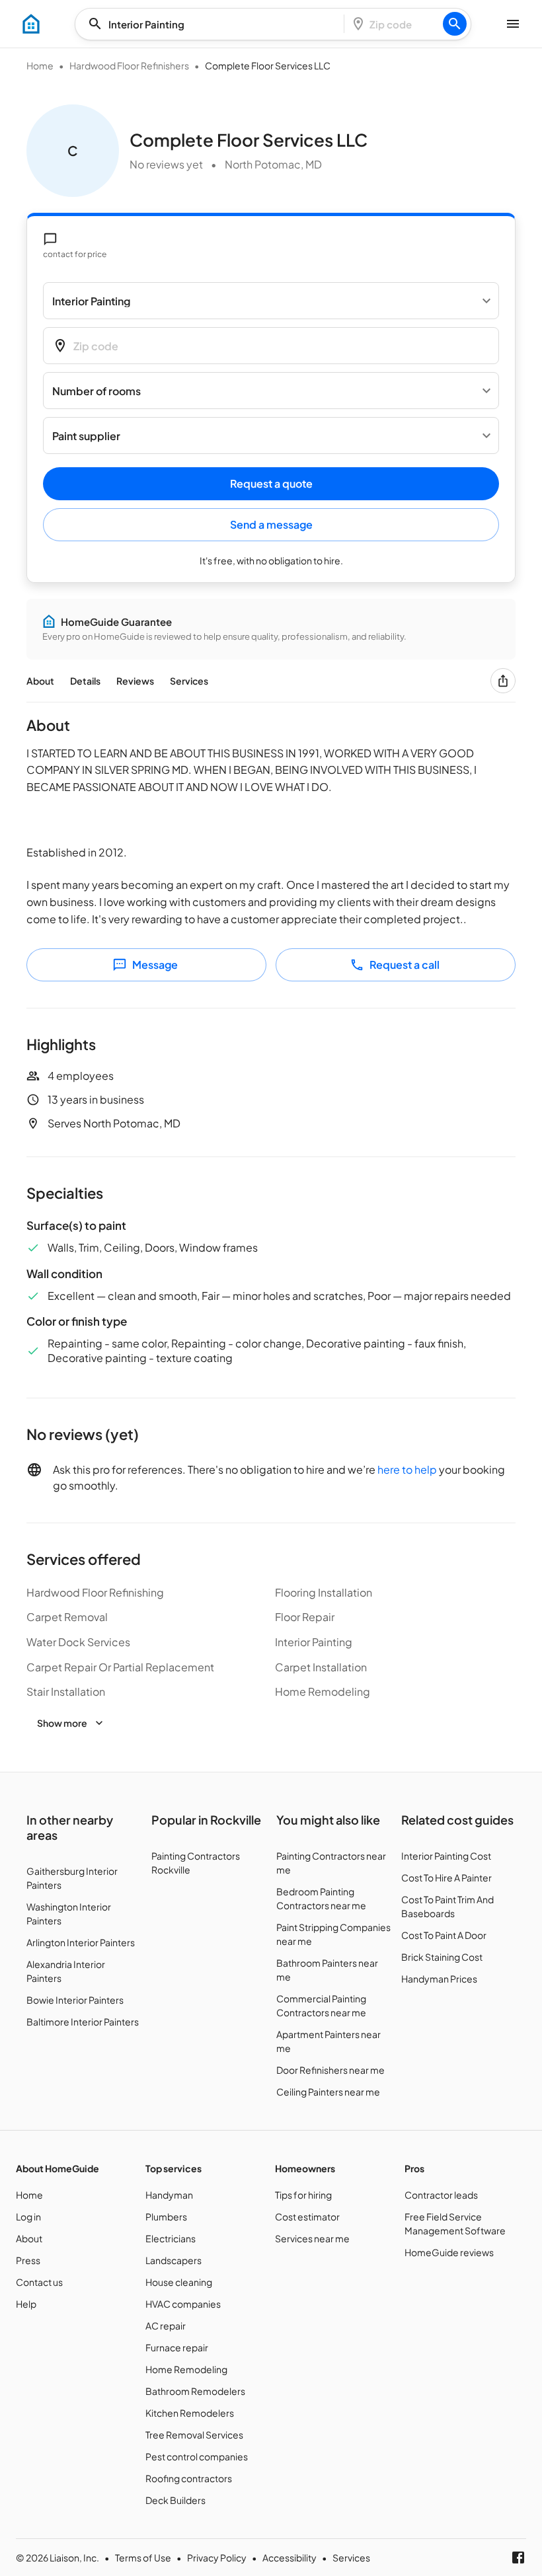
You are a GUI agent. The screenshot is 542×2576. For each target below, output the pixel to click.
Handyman (169, 2195)
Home (40, 65)
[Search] (455, 24)
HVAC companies (183, 2304)
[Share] (503, 681)
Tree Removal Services (194, 2435)
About (40, 681)
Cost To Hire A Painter (446, 1877)
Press (28, 2260)
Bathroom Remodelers (195, 2391)
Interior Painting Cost (446, 1856)
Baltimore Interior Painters (83, 2022)
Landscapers (174, 2260)
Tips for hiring (303, 2195)
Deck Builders (175, 2500)
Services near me (312, 2238)
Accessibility (290, 2557)
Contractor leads (441, 2195)
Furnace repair (177, 2347)
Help (26, 2304)
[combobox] (213, 24)
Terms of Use (143, 2557)
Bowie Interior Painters (75, 2000)
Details (85, 681)
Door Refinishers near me (330, 2070)
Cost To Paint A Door (444, 1935)
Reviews (135, 681)
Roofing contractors (189, 2478)
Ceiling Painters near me (328, 2092)
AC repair (166, 2326)
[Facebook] (518, 2557)
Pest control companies (197, 2456)
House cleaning (179, 2282)
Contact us (39, 2282)
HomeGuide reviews (449, 2252)
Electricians (171, 2238)
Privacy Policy (217, 2557)
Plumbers (166, 2216)
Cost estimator (307, 2216)
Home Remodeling (186, 2369)
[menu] (31, 24)
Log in (28, 2216)
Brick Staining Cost (442, 1957)
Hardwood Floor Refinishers (129, 65)
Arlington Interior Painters (81, 1942)
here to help (407, 1469)
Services (189, 681)
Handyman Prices (439, 1979)
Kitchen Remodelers (190, 2413)
